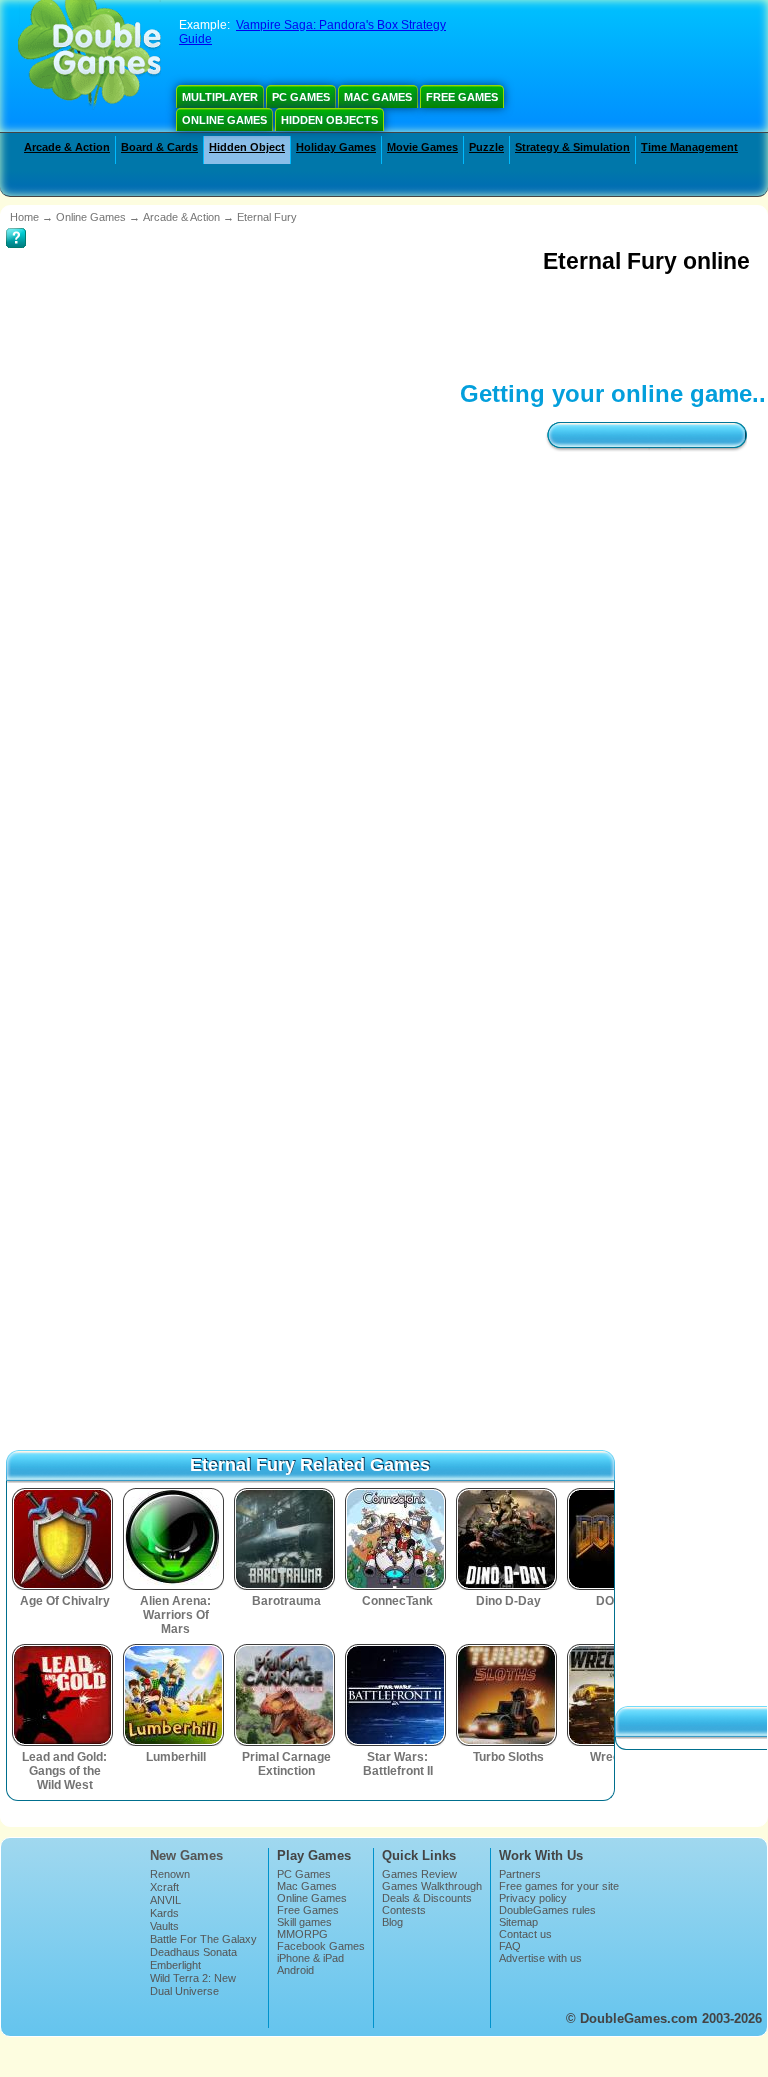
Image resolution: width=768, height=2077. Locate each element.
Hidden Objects (329, 120)
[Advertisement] (370, 325)
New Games (186, 1796)
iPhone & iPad (310, 1899)
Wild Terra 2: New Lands (193, 1925)
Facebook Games (321, 1887)
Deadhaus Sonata (193, 1893)
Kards (164, 1854)
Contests (404, 1851)
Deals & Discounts (427, 1839)
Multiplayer (220, 97)
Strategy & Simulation (572, 147)
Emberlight (175, 1906)
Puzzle (486, 147)
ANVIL (165, 1841)
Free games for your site (559, 1827)
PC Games (301, 97)
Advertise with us (540, 1899)
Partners (520, 1815)
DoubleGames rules (547, 1851)
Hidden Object (247, 147)
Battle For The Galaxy (203, 1880)
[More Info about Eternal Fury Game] (16, 224)
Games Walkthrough (432, 1827)
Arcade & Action (67, 147)
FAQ (510, 1887)
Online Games (224, 120)
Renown (170, 1815)
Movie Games (422, 147)
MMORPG (302, 1875)
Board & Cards (159, 147)
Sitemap (518, 1863)
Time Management (689, 147)
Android (295, 1911)
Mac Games (378, 97)
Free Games (462, 97)
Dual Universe (184, 1932)
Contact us (525, 1875)
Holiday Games (336, 147)
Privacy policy (533, 1839)
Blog (392, 1863)
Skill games (304, 1863)
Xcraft (164, 1828)
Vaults (164, 1867)
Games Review (419, 1815)
